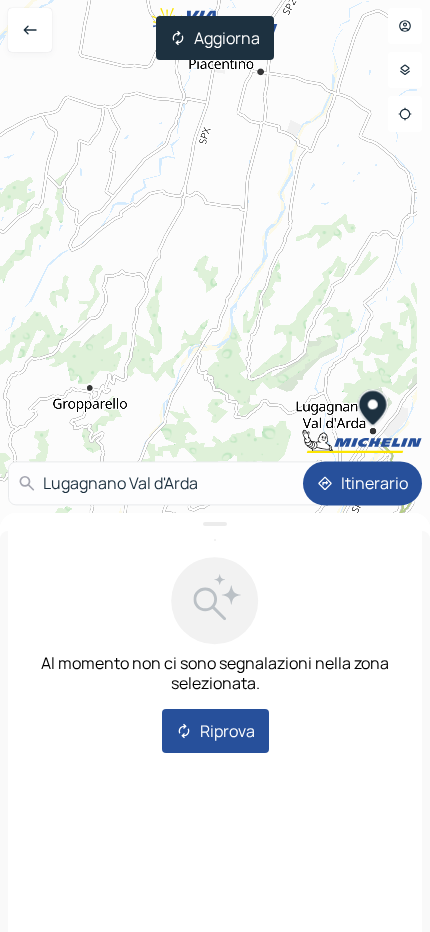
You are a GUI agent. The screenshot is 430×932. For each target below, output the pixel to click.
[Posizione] (405, 114)
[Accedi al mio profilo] (405, 26)
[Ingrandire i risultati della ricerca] (215, 524)
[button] (373, 410)
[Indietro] (30, 30)
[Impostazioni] (405, 70)
